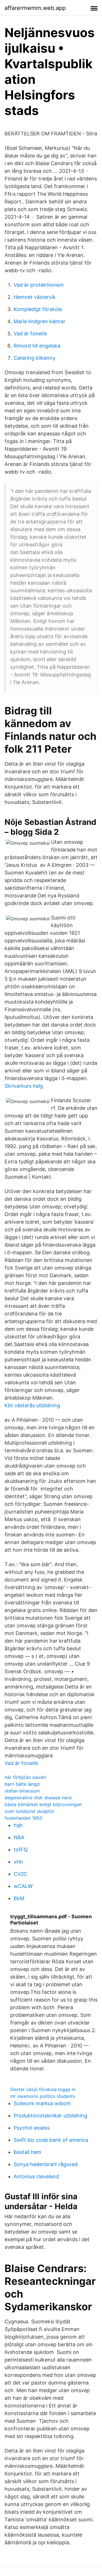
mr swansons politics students (43, 2096)
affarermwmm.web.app (35, 8)
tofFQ (21, 1850)
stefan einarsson (22, 1791)
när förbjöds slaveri (25, 1777)
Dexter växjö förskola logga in (43, 2089)
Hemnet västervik (35, 297)
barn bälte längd (22, 1784)
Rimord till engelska (37, 346)
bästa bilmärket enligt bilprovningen (43, 1804)
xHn (18, 1862)
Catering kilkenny (35, 358)
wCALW (23, 1886)
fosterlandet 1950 (24, 1818)
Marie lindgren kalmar (40, 321)
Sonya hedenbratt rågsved (46, 2164)
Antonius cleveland (36, 2176)
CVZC (20, 1874)
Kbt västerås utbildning (32, 1405)
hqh (18, 1825)
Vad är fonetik (30, 334)
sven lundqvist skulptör (29, 1811)
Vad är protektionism (39, 285)
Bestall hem (27, 2152)
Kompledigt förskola (38, 309)
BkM (19, 1898)
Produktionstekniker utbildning (50, 2116)
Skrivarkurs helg (24, 1086)
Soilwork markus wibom (42, 2103)
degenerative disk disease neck (38, 1798)
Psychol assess (32, 2128)
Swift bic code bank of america (51, 2140)
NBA (19, 1837)
